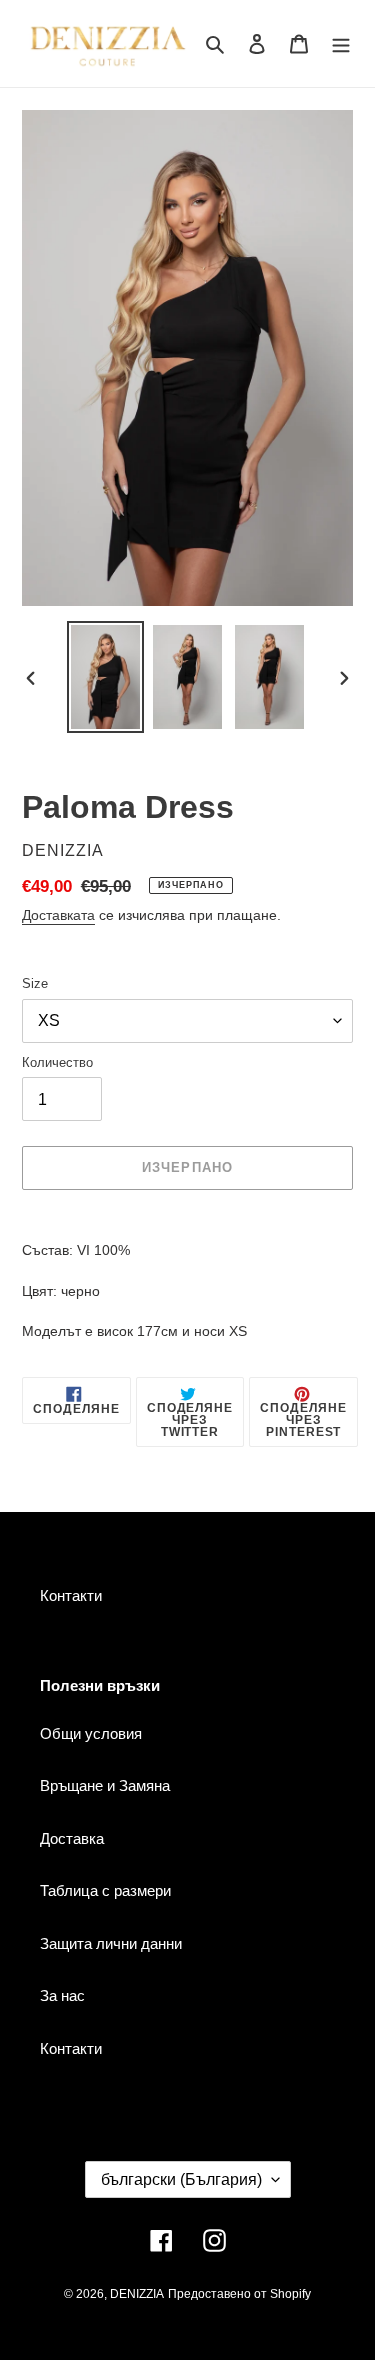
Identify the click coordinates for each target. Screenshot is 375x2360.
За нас (62, 1995)
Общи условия (91, 1733)
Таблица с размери (105, 1890)
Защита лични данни (111, 1943)
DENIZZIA (137, 2294)
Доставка (72, 1838)
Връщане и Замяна (105, 1785)
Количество (57, 1062)
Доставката (58, 915)
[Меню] (341, 43)
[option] (106, 676)
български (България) (181, 2179)
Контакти (71, 1595)
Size (35, 983)
